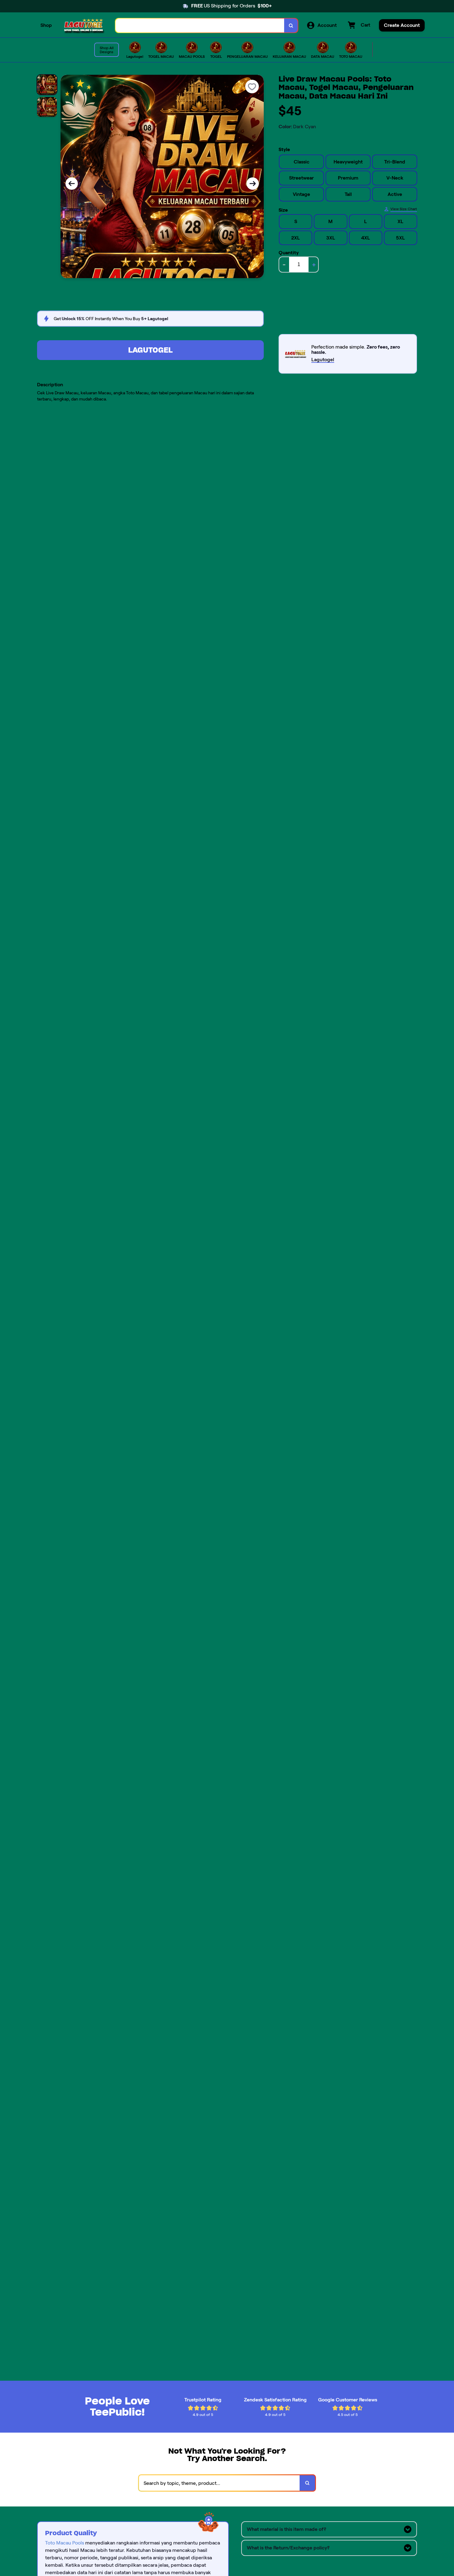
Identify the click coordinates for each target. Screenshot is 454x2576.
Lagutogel (150, 350)
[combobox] (200, 25)
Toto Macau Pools (65, 2543)
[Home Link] (84, 25)
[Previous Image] (72, 184)
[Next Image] (253, 184)
